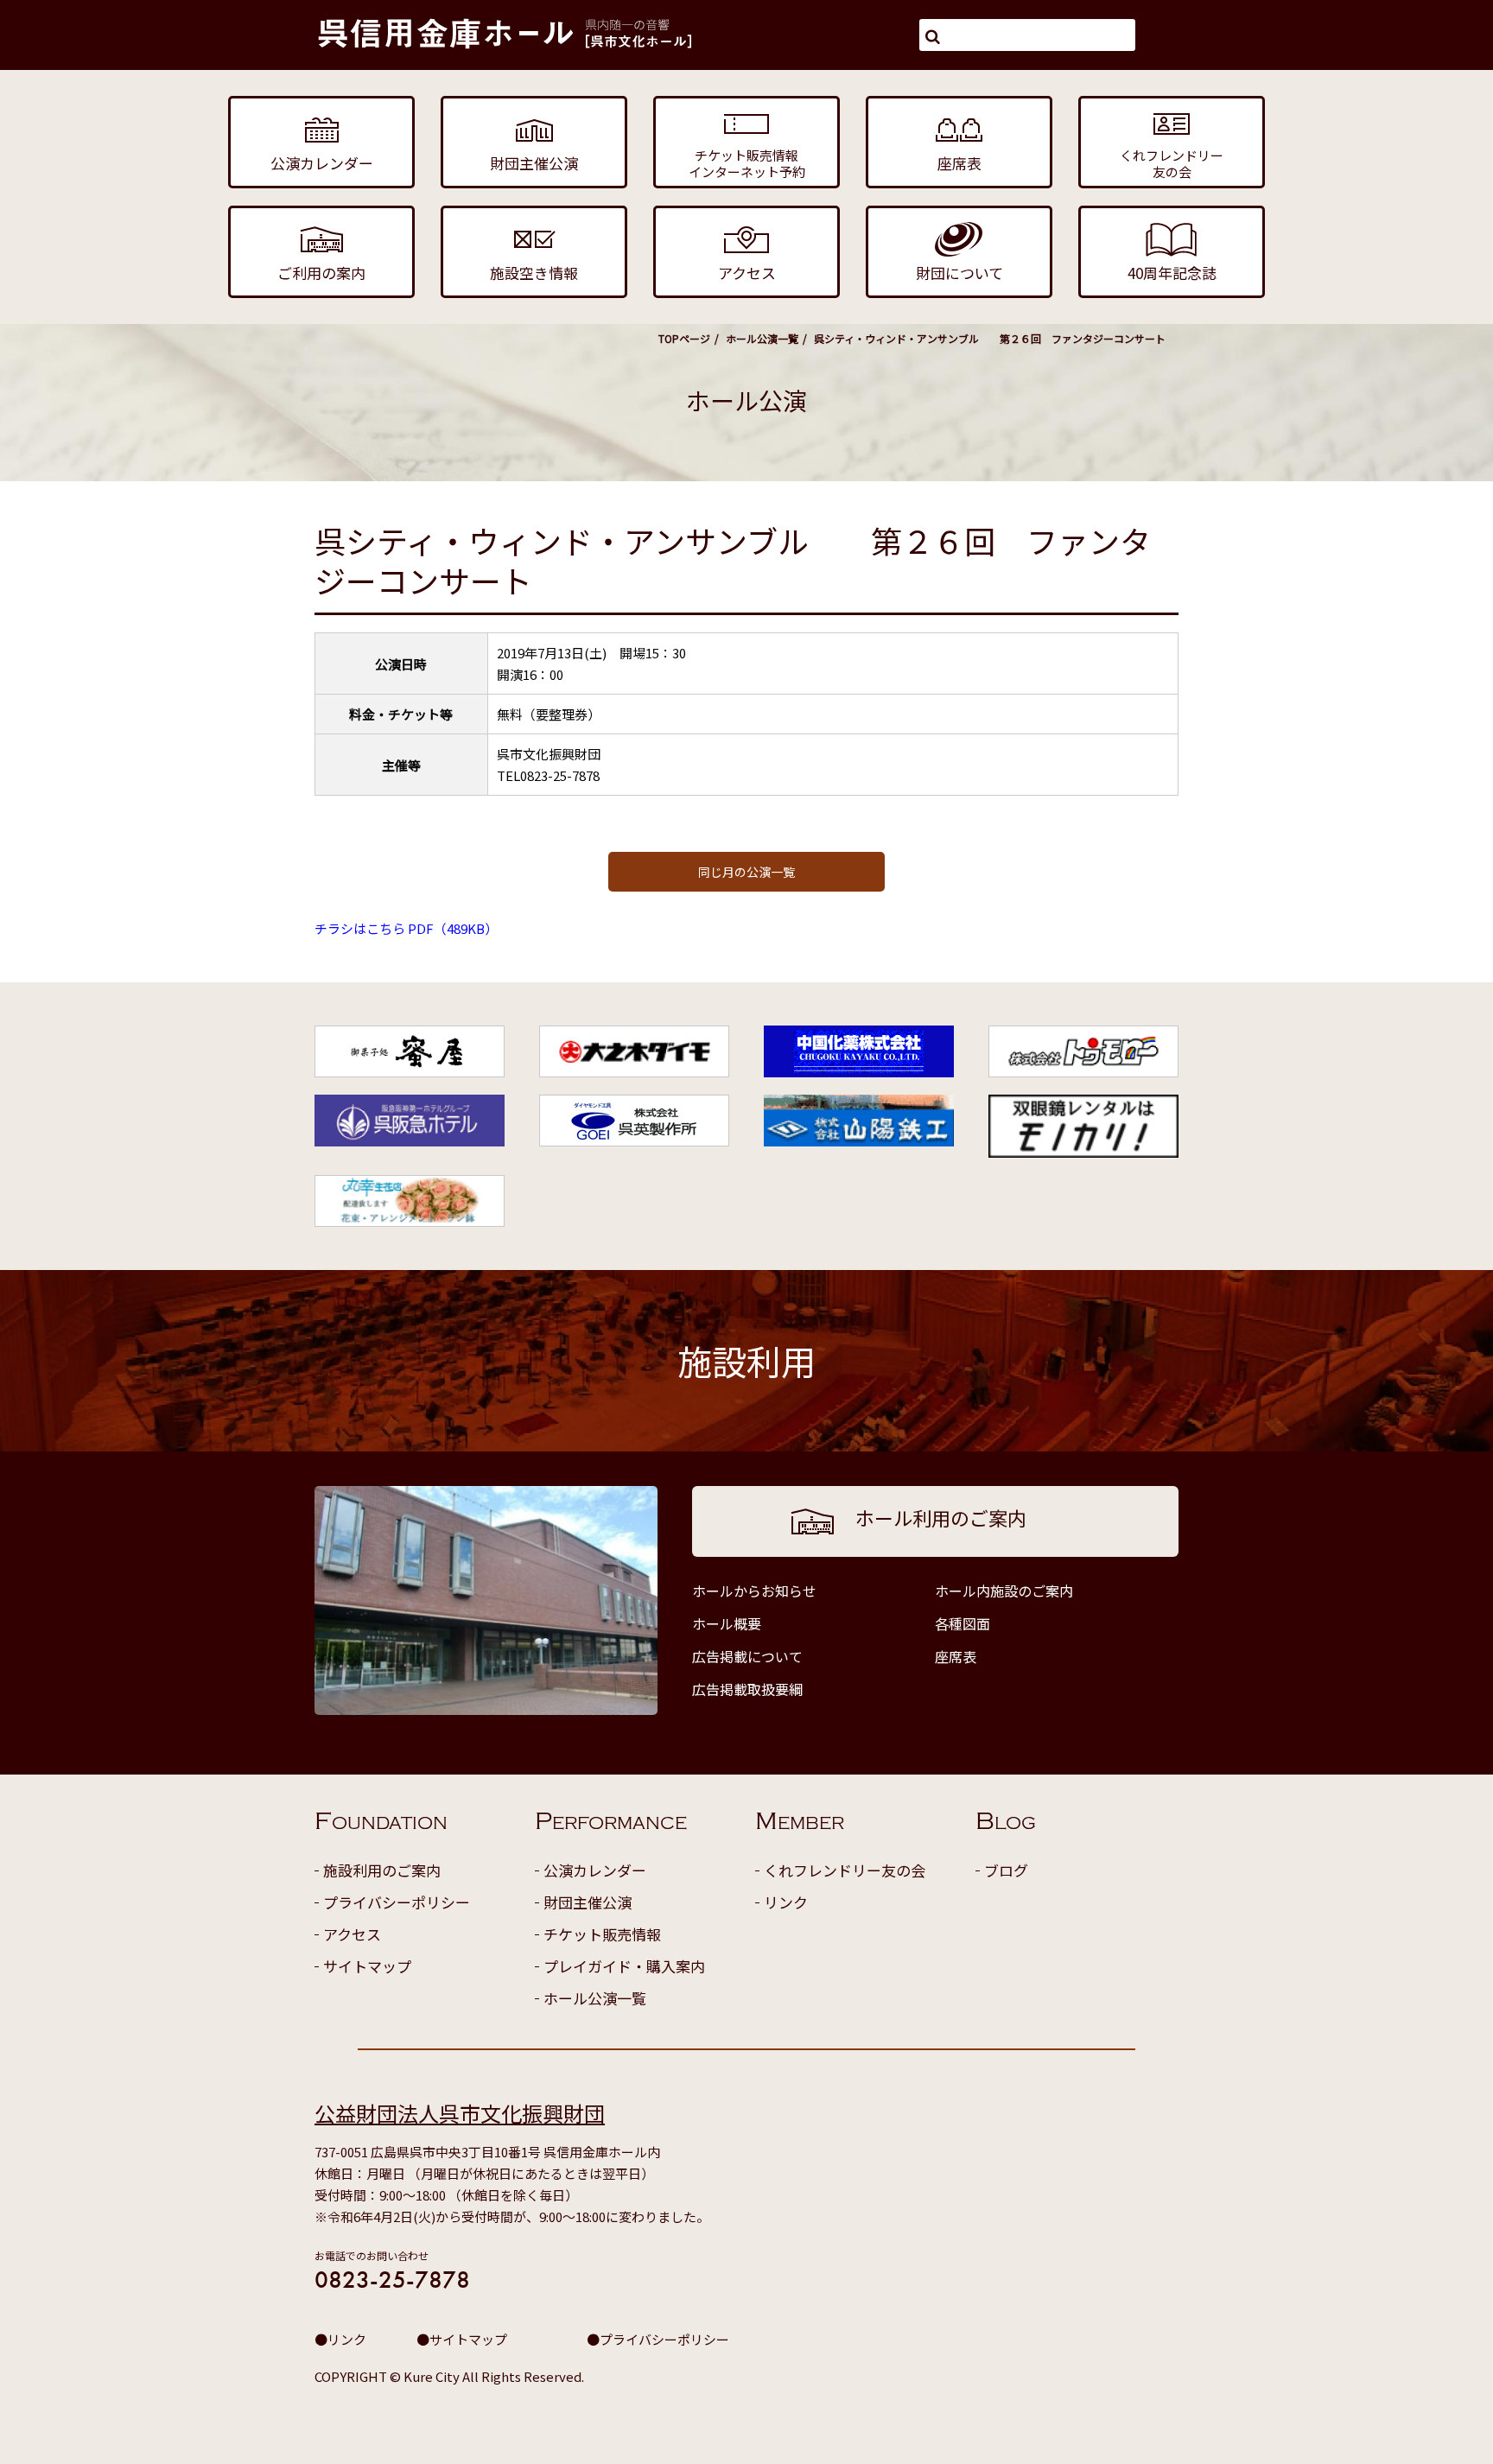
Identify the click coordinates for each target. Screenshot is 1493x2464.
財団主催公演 (588, 1902)
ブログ (1006, 1870)
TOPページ (684, 338)
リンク (786, 1902)
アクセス (352, 1934)
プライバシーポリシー (397, 1902)
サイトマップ (367, 1966)
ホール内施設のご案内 (1004, 1591)
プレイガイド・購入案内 (624, 1966)
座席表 (956, 1656)
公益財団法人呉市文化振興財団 (460, 2113)
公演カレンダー (595, 1870)
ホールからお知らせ (754, 1591)
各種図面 (963, 1623)
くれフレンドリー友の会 (845, 1870)
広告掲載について (747, 1656)
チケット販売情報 (602, 1934)
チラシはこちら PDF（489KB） (406, 928)
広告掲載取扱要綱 (747, 1689)
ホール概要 (727, 1623)
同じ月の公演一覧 (746, 872)
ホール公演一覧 (762, 338)
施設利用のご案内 (382, 1870)
